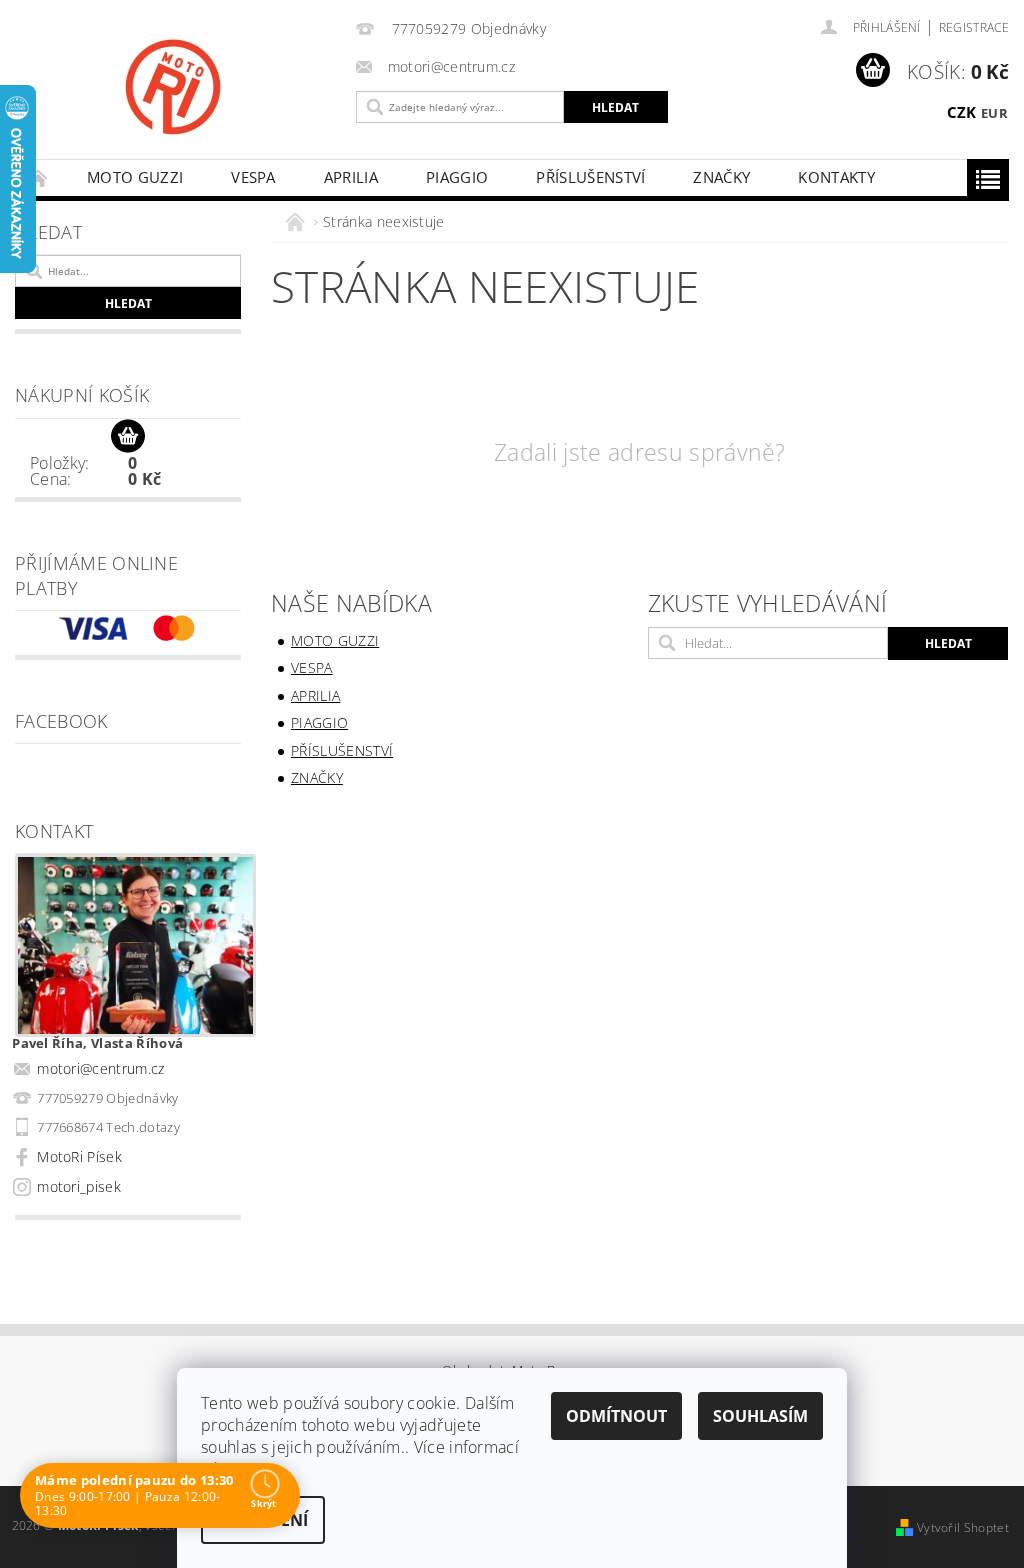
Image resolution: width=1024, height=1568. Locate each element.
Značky (721, 177)
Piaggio (457, 177)
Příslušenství (590, 177)
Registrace (974, 27)
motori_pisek (79, 1186)
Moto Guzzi (135, 177)
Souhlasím (760, 1416)
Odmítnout (616, 1416)
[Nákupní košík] (128, 437)
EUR (994, 113)
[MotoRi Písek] (269, 87)
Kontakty (836, 177)
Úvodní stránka (39, 177)
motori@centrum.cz (100, 1068)
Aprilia (351, 177)
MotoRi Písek (79, 1156)
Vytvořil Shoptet (963, 1527)
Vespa (253, 177)
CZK (962, 112)
